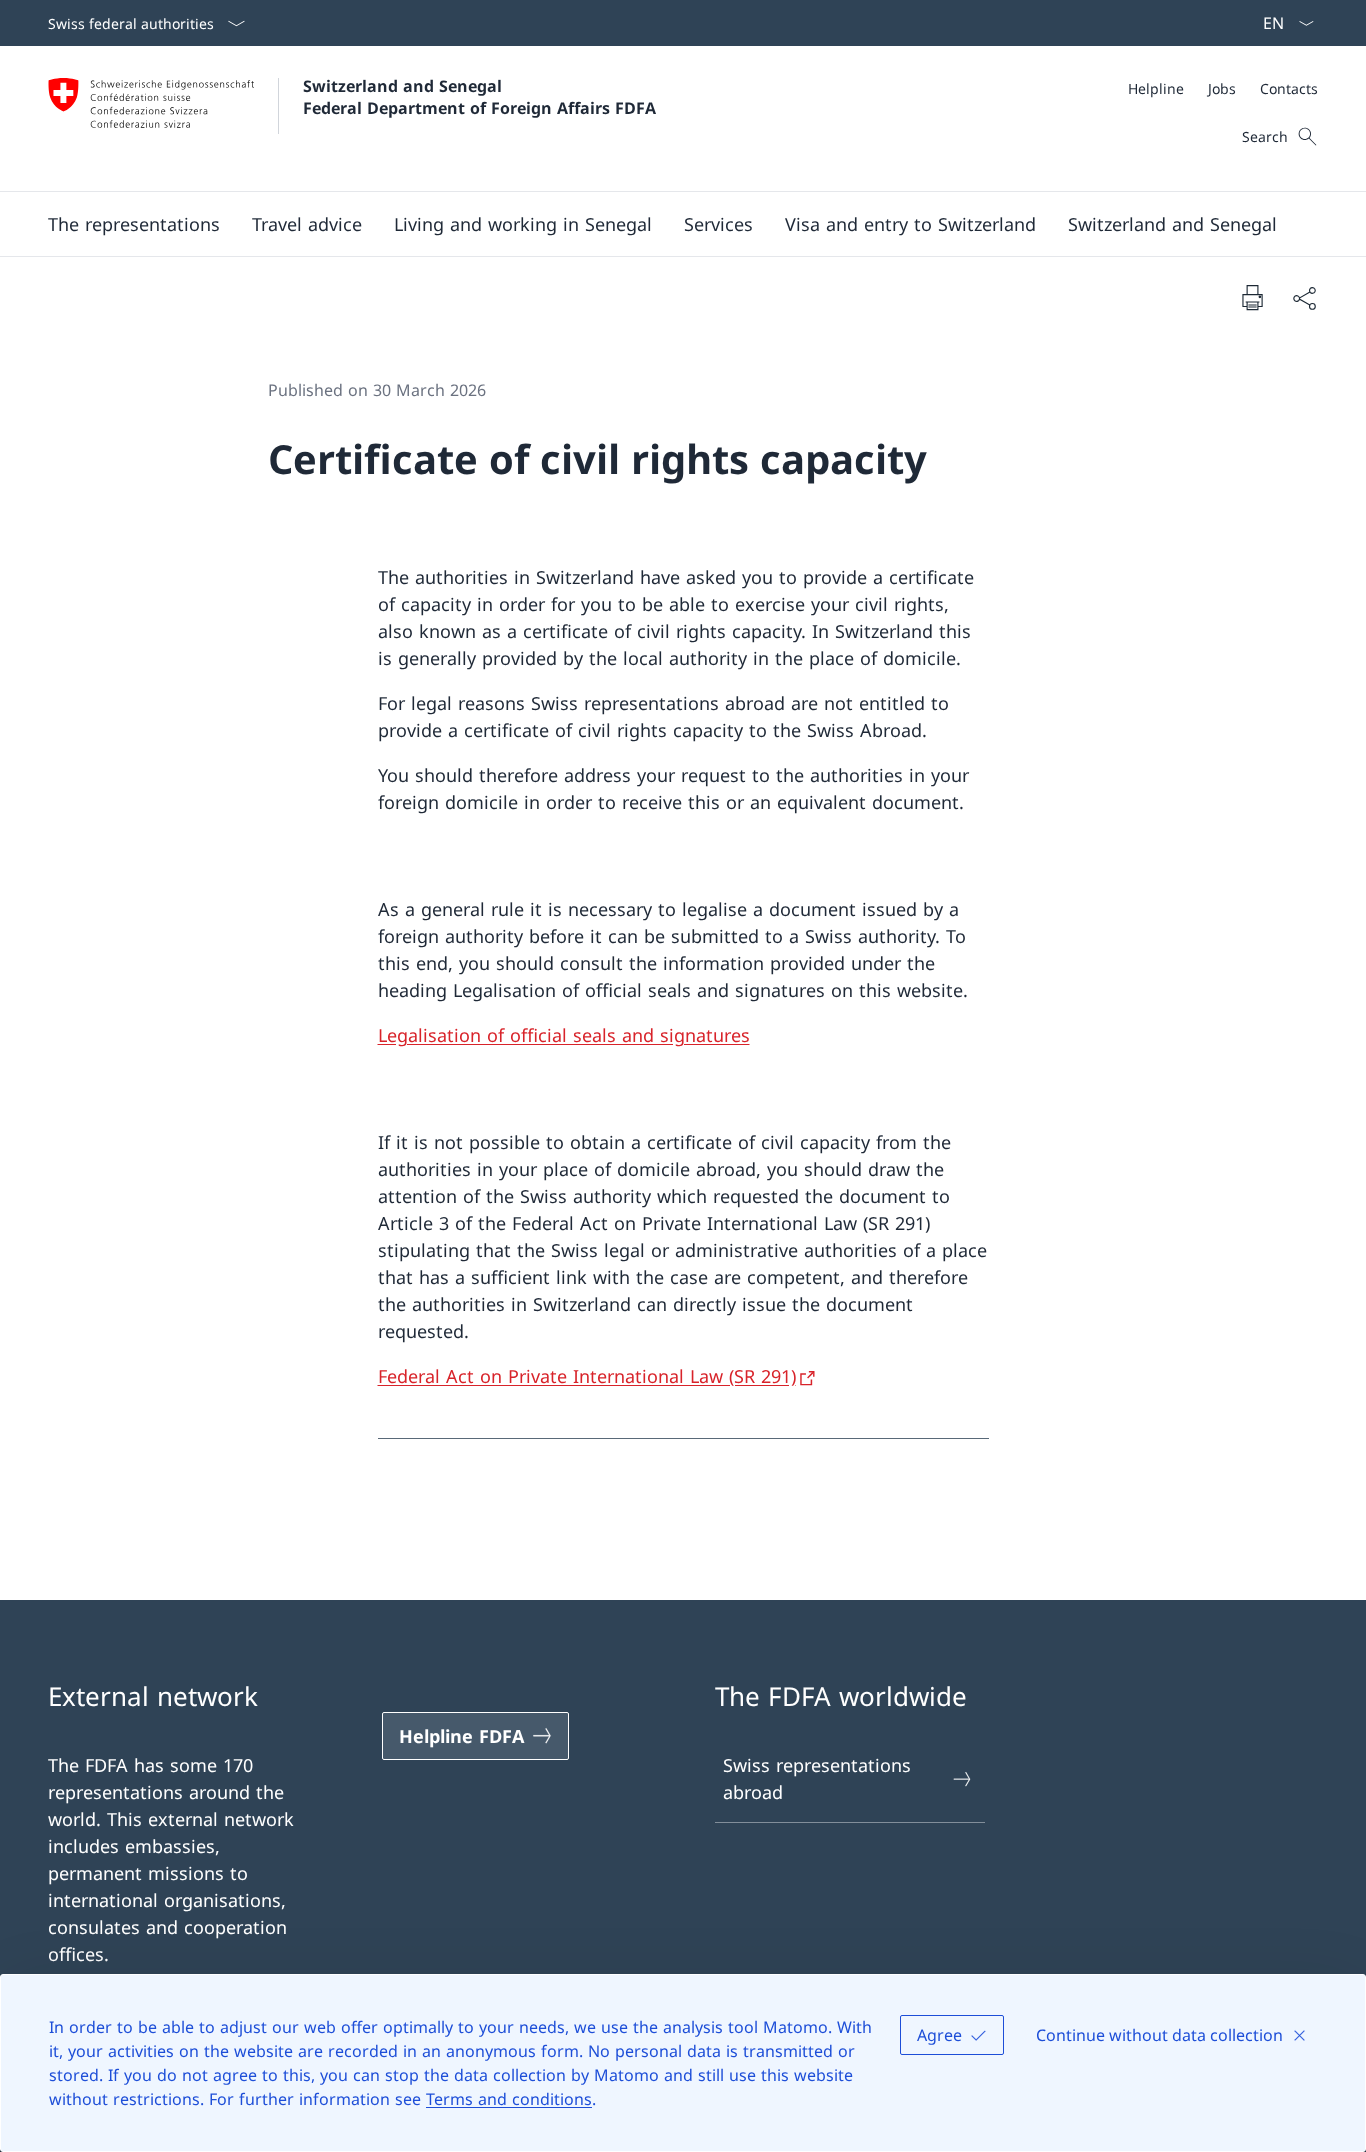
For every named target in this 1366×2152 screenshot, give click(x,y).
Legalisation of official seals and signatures (564, 1035)
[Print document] (1252, 297)
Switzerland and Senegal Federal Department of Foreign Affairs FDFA (479, 97)
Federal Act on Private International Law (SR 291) (587, 1376)
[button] (134, 224)
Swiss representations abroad (817, 1778)
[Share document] (1304, 297)
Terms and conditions (509, 2099)
